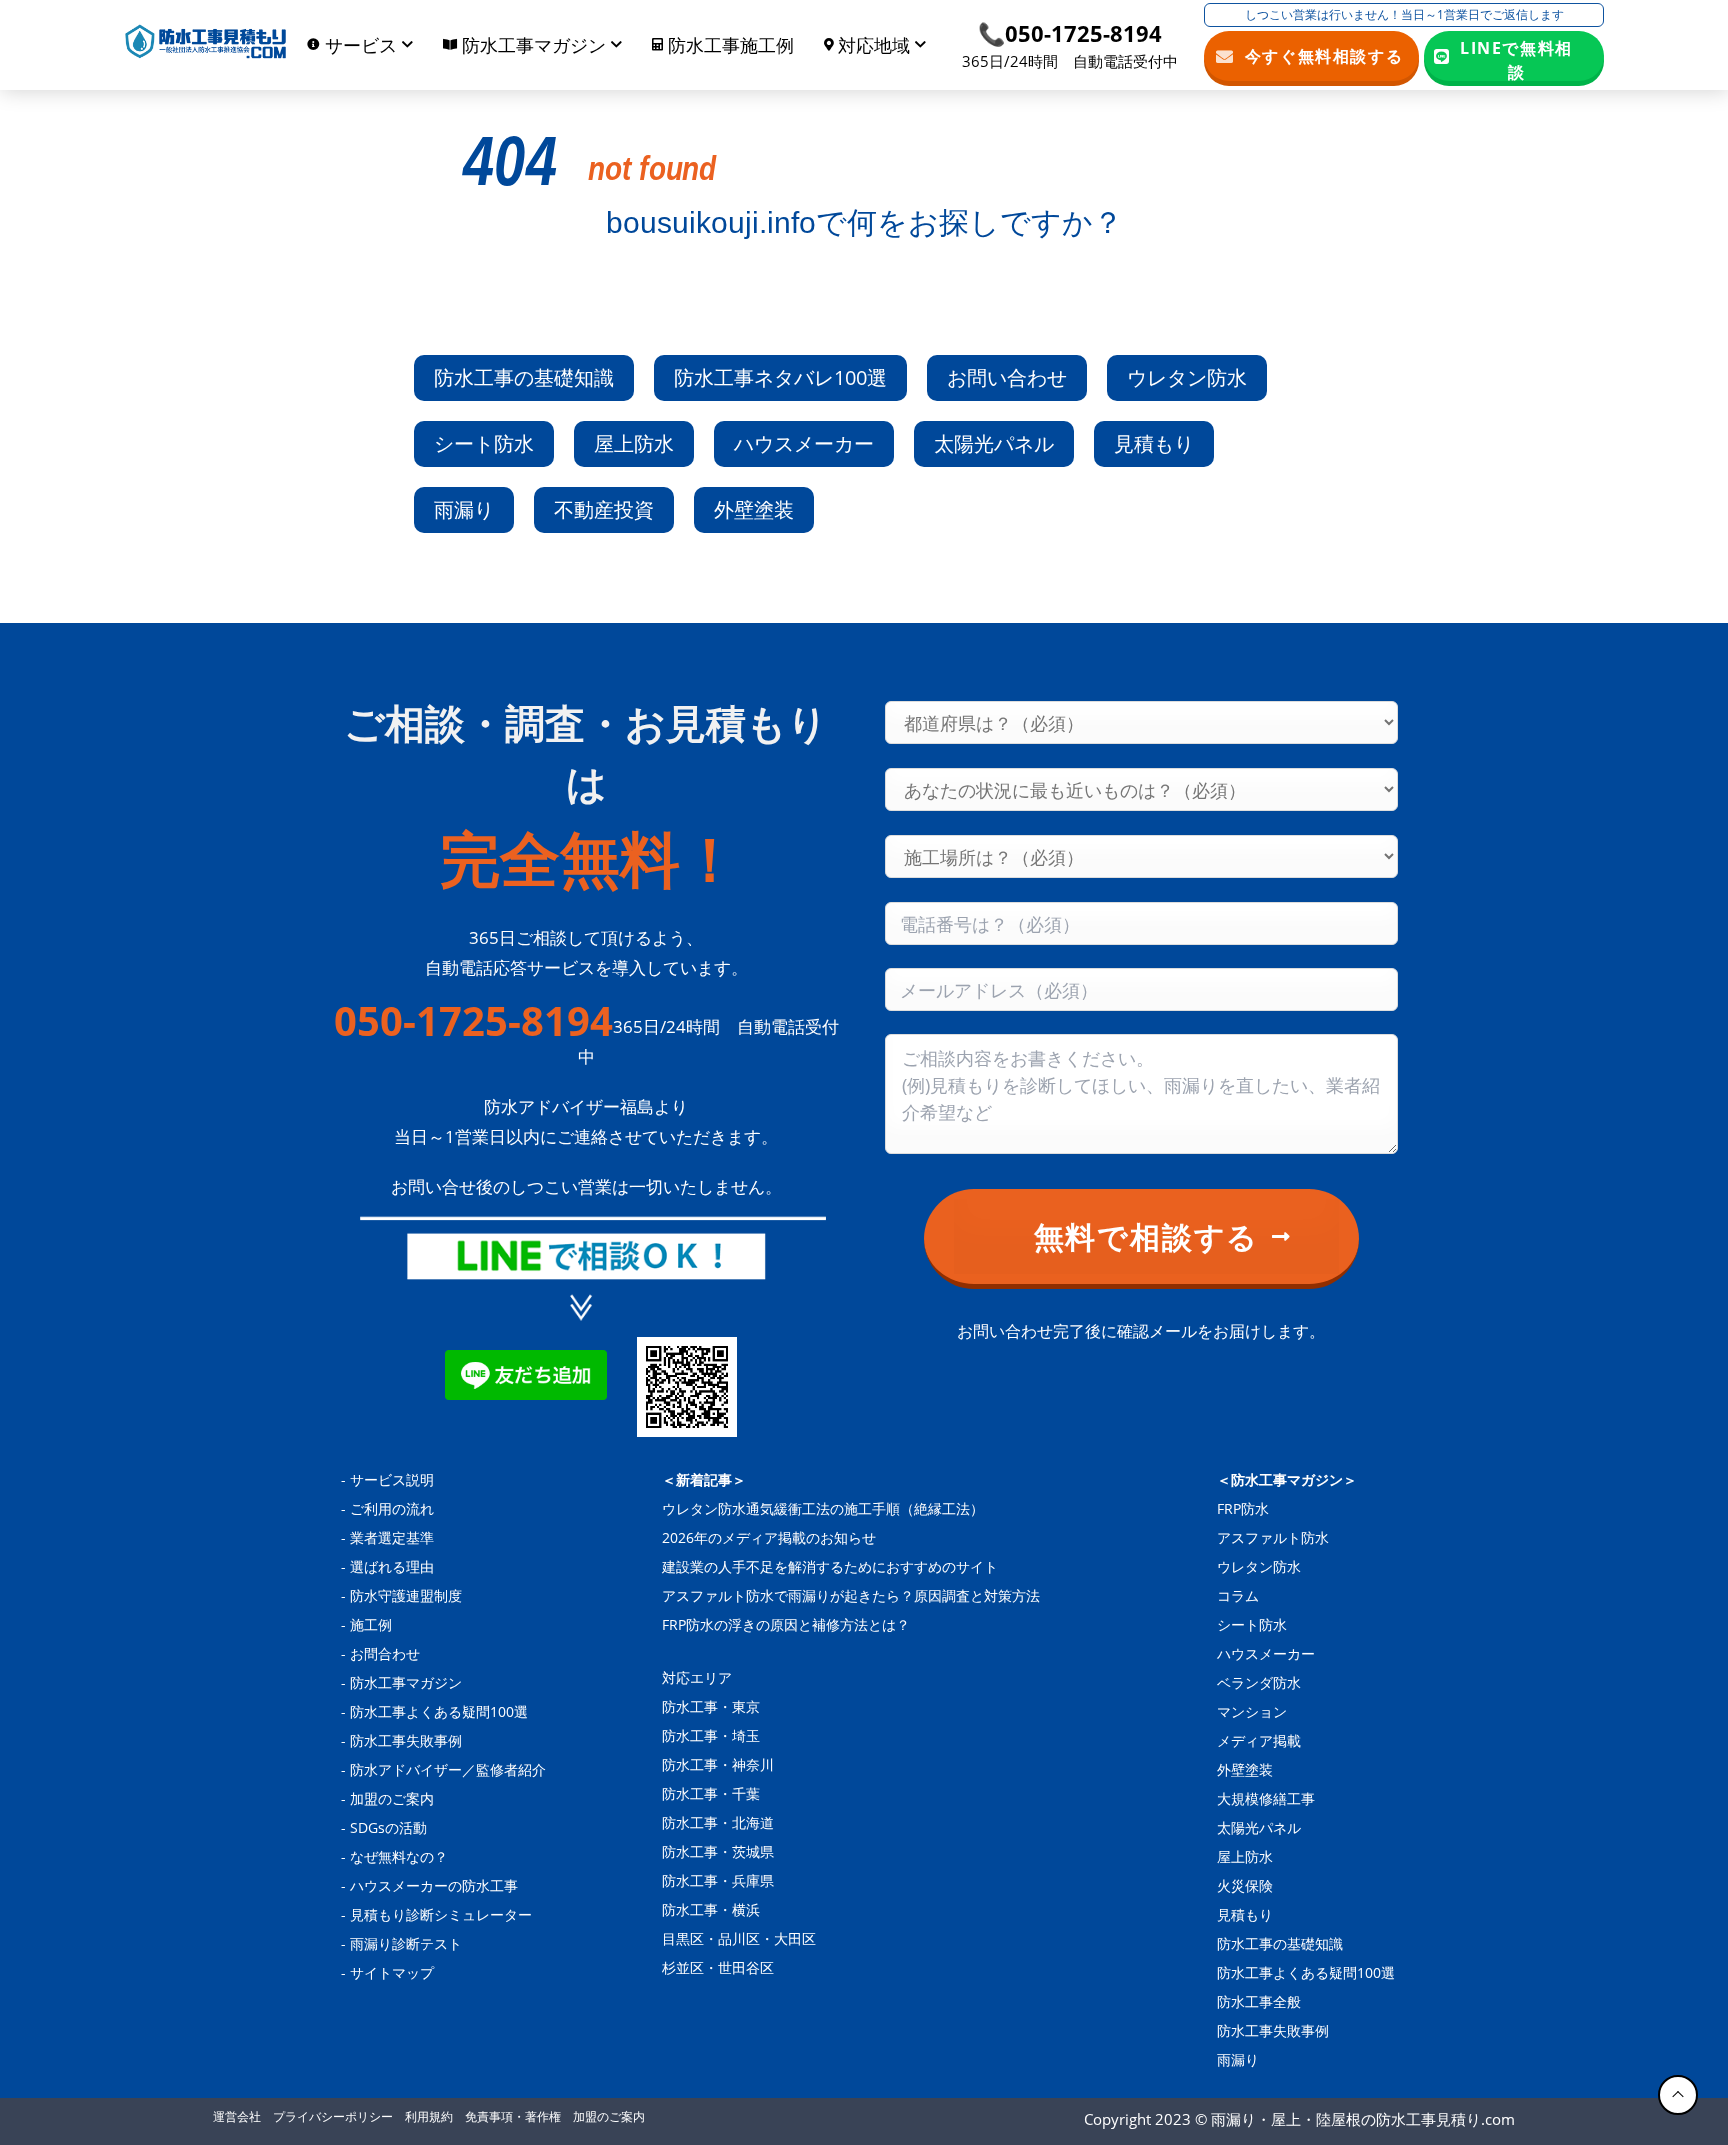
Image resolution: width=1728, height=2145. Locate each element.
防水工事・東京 (711, 1706)
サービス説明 (392, 1479)
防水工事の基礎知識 (524, 377)
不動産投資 (604, 509)
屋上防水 (634, 443)
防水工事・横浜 (711, 1909)
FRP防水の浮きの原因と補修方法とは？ (786, 1624)
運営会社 (237, 2116)
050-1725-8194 (473, 1021)
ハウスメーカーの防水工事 (434, 1885)
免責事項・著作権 (513, 2116)
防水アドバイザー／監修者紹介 (448, 1769)
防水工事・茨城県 (718, 1851)
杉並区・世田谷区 (718, 1967)
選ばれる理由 (392, 1566)
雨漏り (464, 509)
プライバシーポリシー (333, 2116)
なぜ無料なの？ (399, 1856)
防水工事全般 (1259, 2001)
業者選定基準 (392, 1537)
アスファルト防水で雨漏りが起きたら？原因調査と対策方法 (851, 1595)
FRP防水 (1243, 1508)
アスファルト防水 (1273, 1537)
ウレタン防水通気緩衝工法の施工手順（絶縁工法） (823, 1508)
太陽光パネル (994, 443)
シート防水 (484, 443)
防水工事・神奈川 (718, 1764)
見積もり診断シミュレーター (441, 1914)
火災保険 (1245, 1885)
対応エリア (697, 1677)
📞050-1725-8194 (1070, 33)
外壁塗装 (754, 509)
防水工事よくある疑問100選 (439, 1711)
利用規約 (429, 2116)
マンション (1252, 1711)
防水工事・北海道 (718, 1822)
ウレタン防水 (1187, 377)
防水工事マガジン (406, 1682)
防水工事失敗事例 (406, 1740)
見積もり (1154, 443)
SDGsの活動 (388, 1827)
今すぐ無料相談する (1324, 56)
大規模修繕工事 (1266, 1798)
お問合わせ (385, 1653)
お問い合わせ (1007, 377)
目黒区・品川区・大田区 (739, 1938)
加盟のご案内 (392, 1798)
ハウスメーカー (804, 443)
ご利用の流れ (392, 1508)
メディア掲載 (1259, 1740)
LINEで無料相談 (1516, 59)
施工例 (371, 1624)
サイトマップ (392, 1972)
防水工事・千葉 (711, 1793)
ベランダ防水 (1259, 1682)
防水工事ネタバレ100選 (780, 377)
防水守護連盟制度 (406, 1595)
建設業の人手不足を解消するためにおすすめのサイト (830, 1566)
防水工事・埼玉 (711, 1735)
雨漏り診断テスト (406, 1943)
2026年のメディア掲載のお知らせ (769, 1537)
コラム (1238, 1595)
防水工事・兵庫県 (718, 1880)
